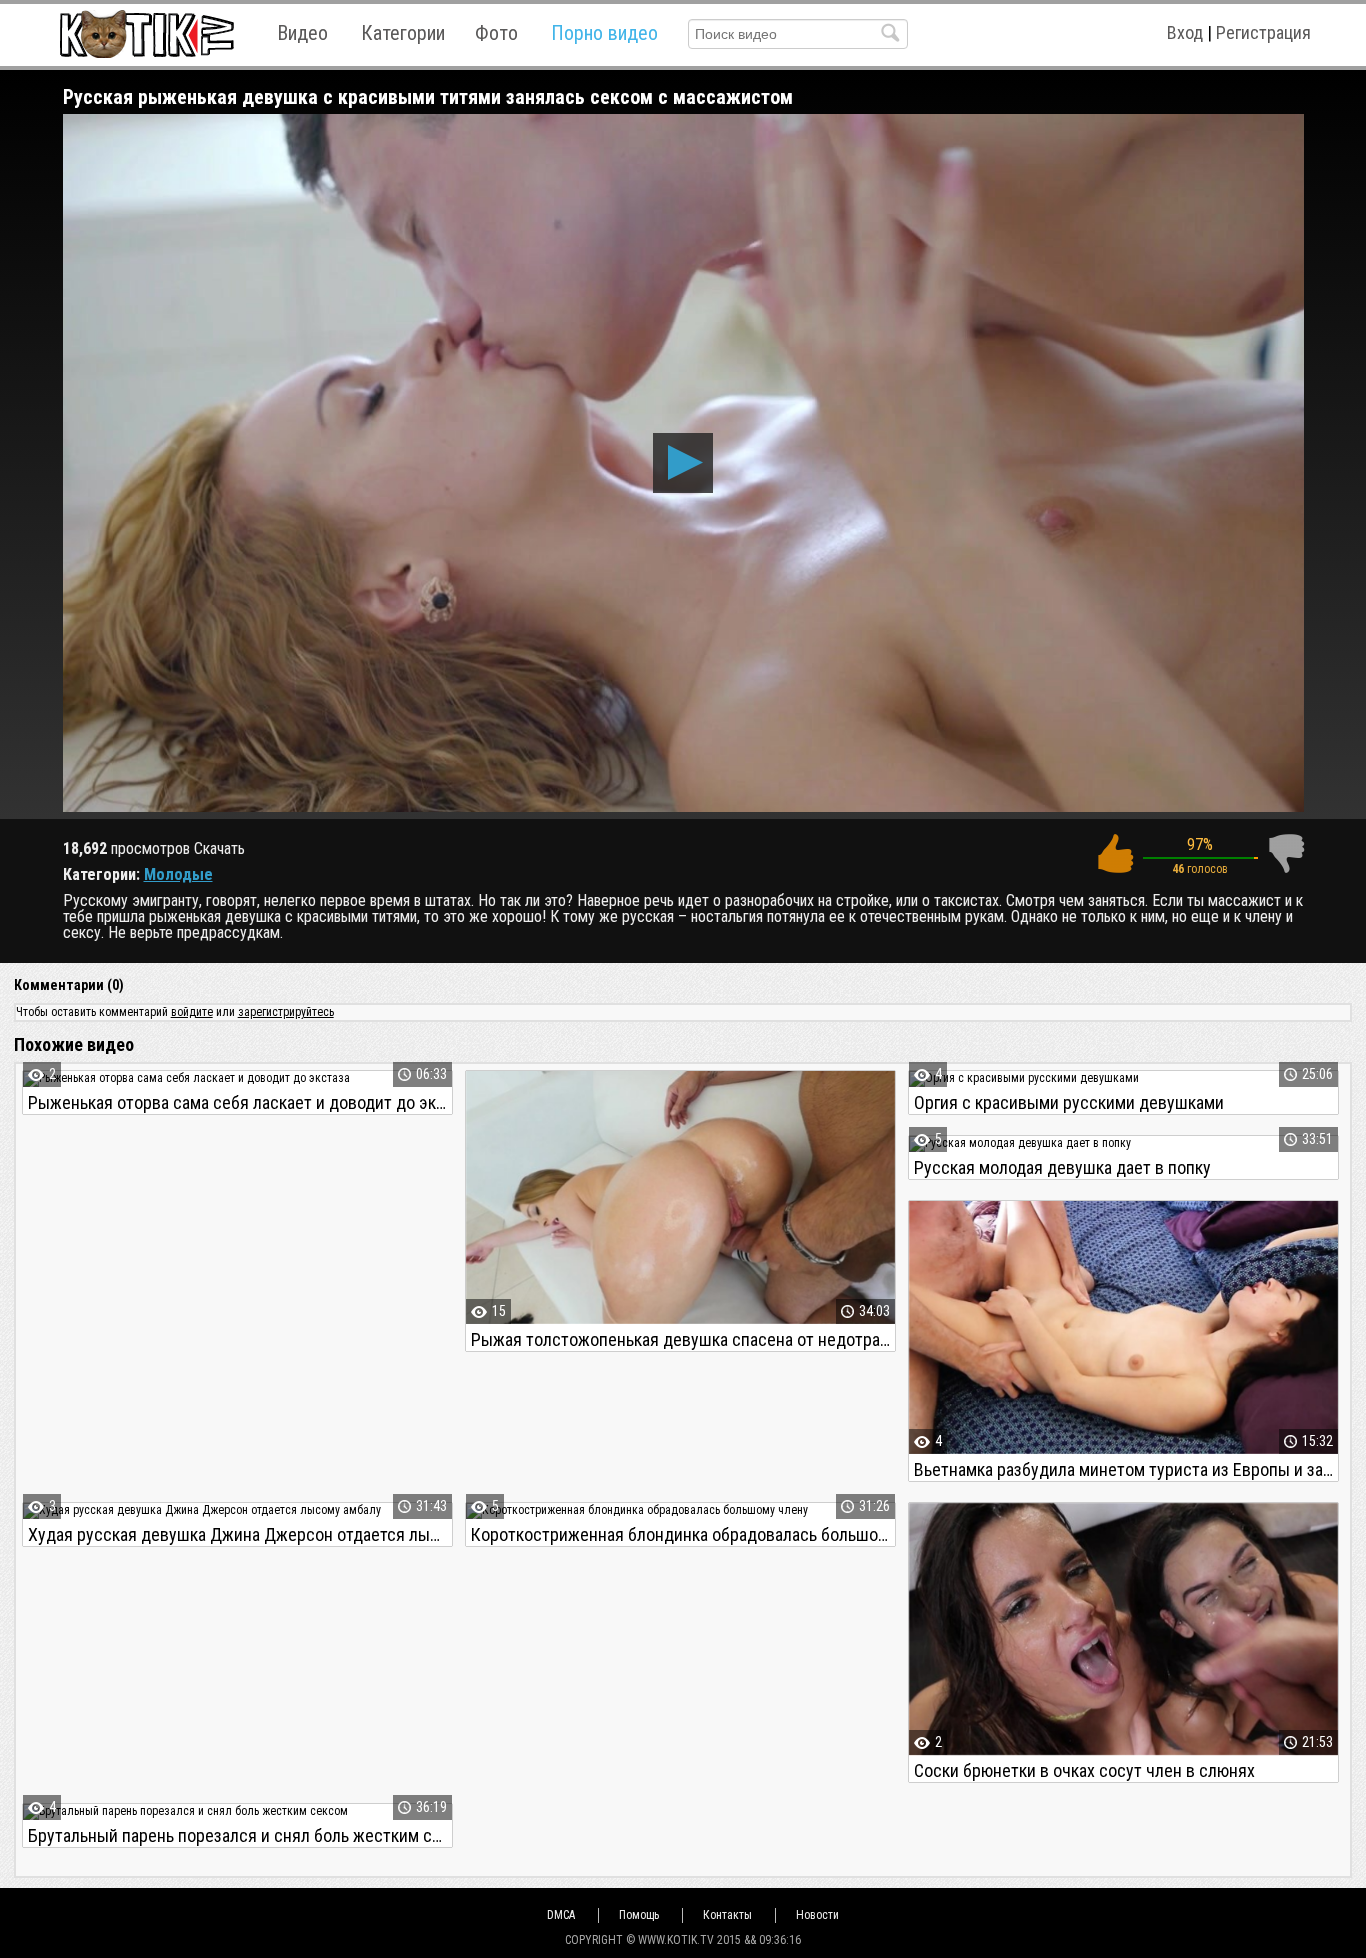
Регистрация (1263, 32)
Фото (496, 33)
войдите (192, 1012)
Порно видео (604, 33)
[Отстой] (1286, 853)
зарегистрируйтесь (286, 1012)
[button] (683, 463)
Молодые (178, 874)
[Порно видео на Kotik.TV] (146, 33)
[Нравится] (1115, 853)
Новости (817, 1915)
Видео (302, 33)
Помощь (639, 1915)
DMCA (561, 1915)
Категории (403, 33)
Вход (1185, 32)
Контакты (727, 1915)
